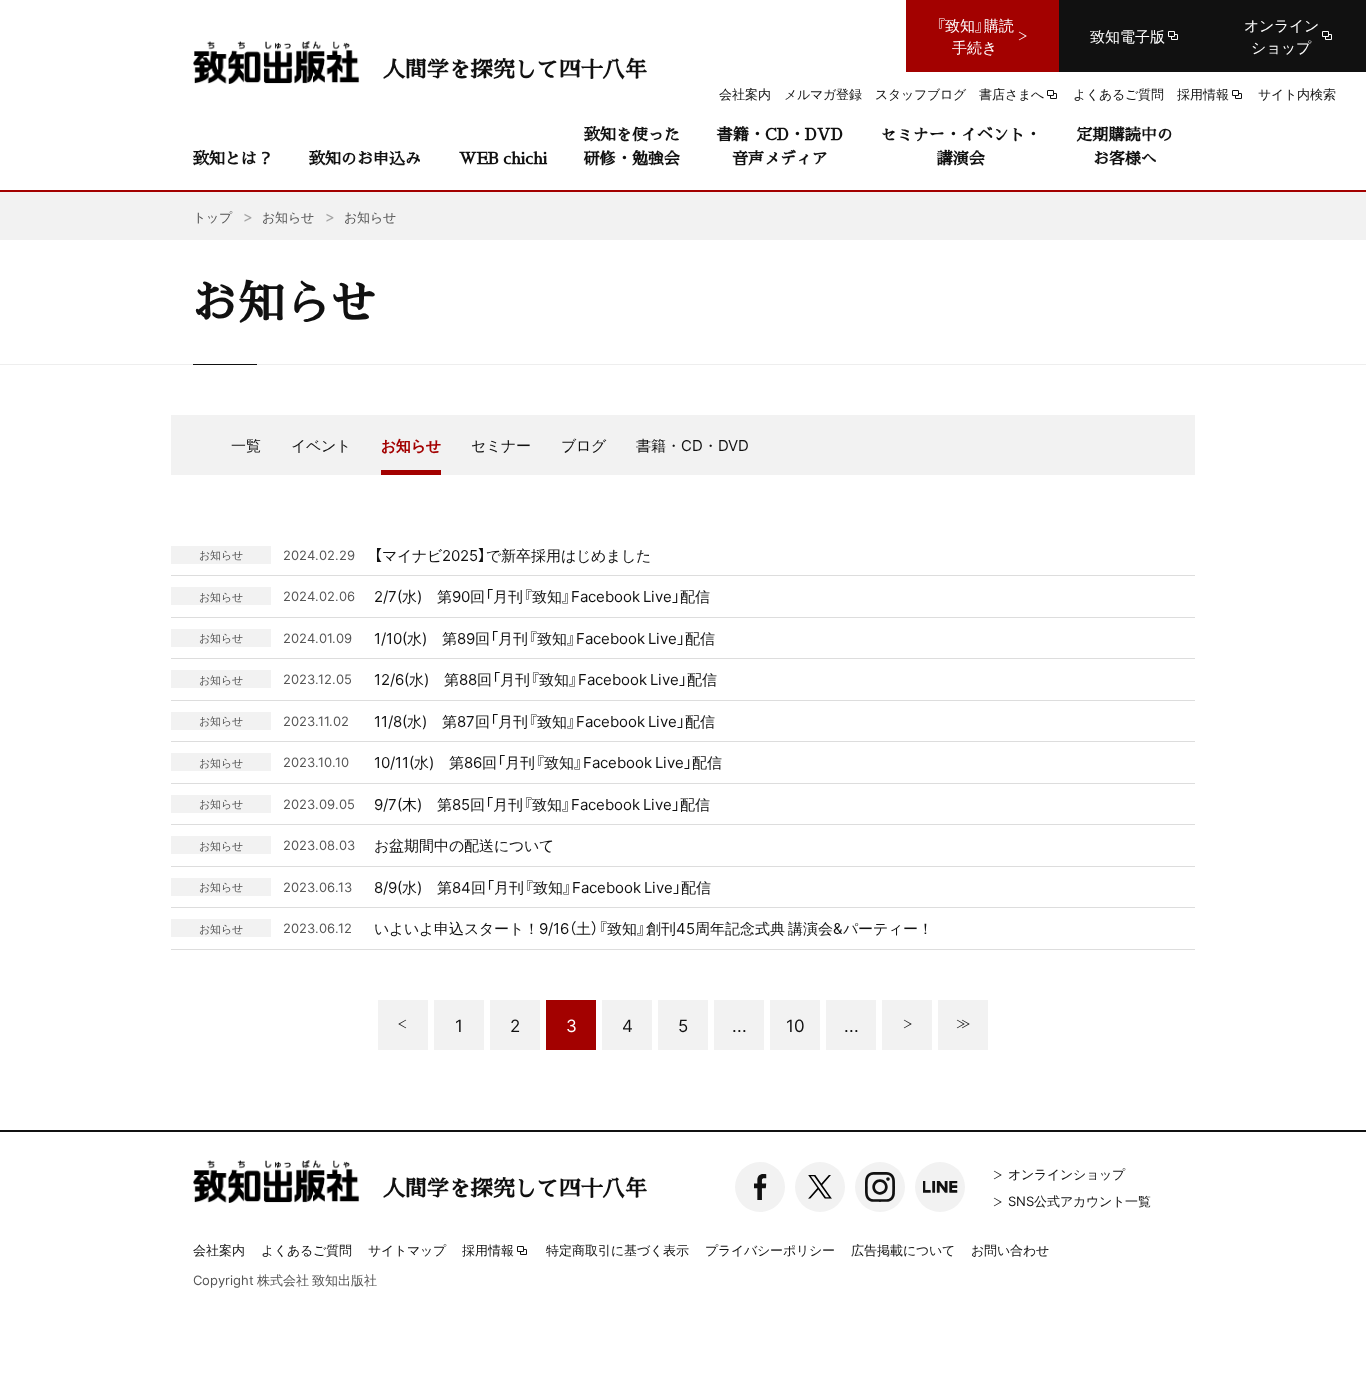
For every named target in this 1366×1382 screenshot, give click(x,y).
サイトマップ (407, 1249)
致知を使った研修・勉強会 (632, 145)
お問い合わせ (1010, 1249)
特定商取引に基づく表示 (617, 1249)
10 (795, 1024)
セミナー (501, 445)
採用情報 (488, 1251)
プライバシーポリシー (770, 1249)
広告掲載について (903, 1249)
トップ (212, 216)
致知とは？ (233, 157)
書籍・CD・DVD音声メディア (780, 145)
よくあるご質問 (306, 1249)
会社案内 (219, 1249)
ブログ (583, 445)
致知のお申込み (365, 157)
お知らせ (411, 445)
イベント (321, 445)
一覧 (246, 445)
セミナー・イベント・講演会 (961, 145)
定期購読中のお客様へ (1125, 145)
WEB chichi (503, 157)
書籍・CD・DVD (692, 445)
